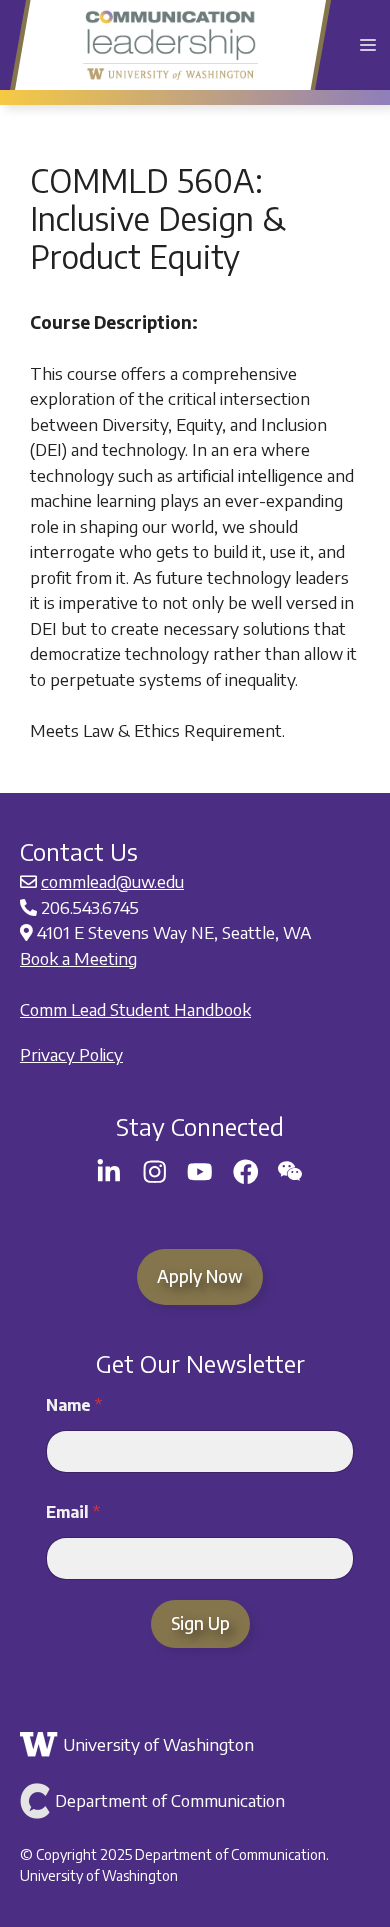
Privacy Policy (71, 1054)
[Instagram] (155, 1172)
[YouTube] (200, 1172)
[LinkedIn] (109, 1172)
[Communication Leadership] (170, 45)
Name (74, 1405)
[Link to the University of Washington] (197, 1745)
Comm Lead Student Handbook (135, 1009)
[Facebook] (246, 1172)
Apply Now (200, 1276)
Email (73, 1512)
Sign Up (200, 1623)
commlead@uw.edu (112, 881)
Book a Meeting (78, 958)
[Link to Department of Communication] (197, 1801)
